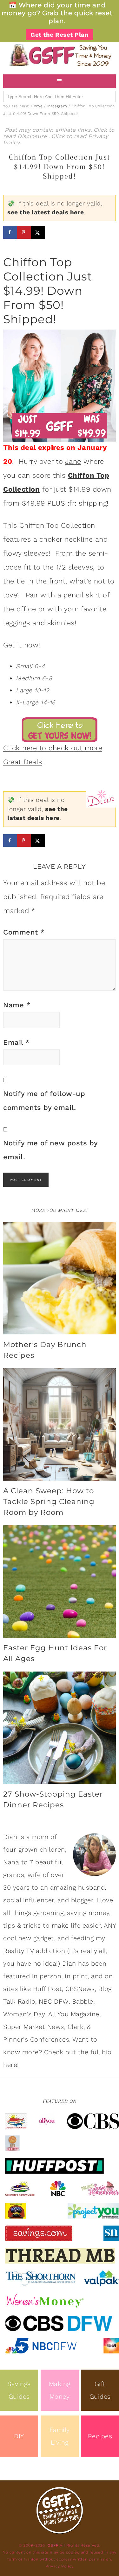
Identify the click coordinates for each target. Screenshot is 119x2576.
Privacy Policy (60, 2566)
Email (17, 1042)
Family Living (60, 2436)
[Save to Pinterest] (24, 232)
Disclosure (33, 136)
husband (92, 1887)
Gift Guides (100, 2390)
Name (17, 1005)
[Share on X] (38, 232)
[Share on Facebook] (10, 232)
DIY (19, 2436)
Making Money (60, 2390)
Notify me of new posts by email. (50, 1150)
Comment (24, 932)
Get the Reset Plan (60, 35)
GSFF (60, 55)
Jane (73, 461)
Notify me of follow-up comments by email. (44, 1101)
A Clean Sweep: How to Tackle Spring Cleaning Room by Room (49, 1502)
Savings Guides (19, 2390)
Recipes (100, 2436)
